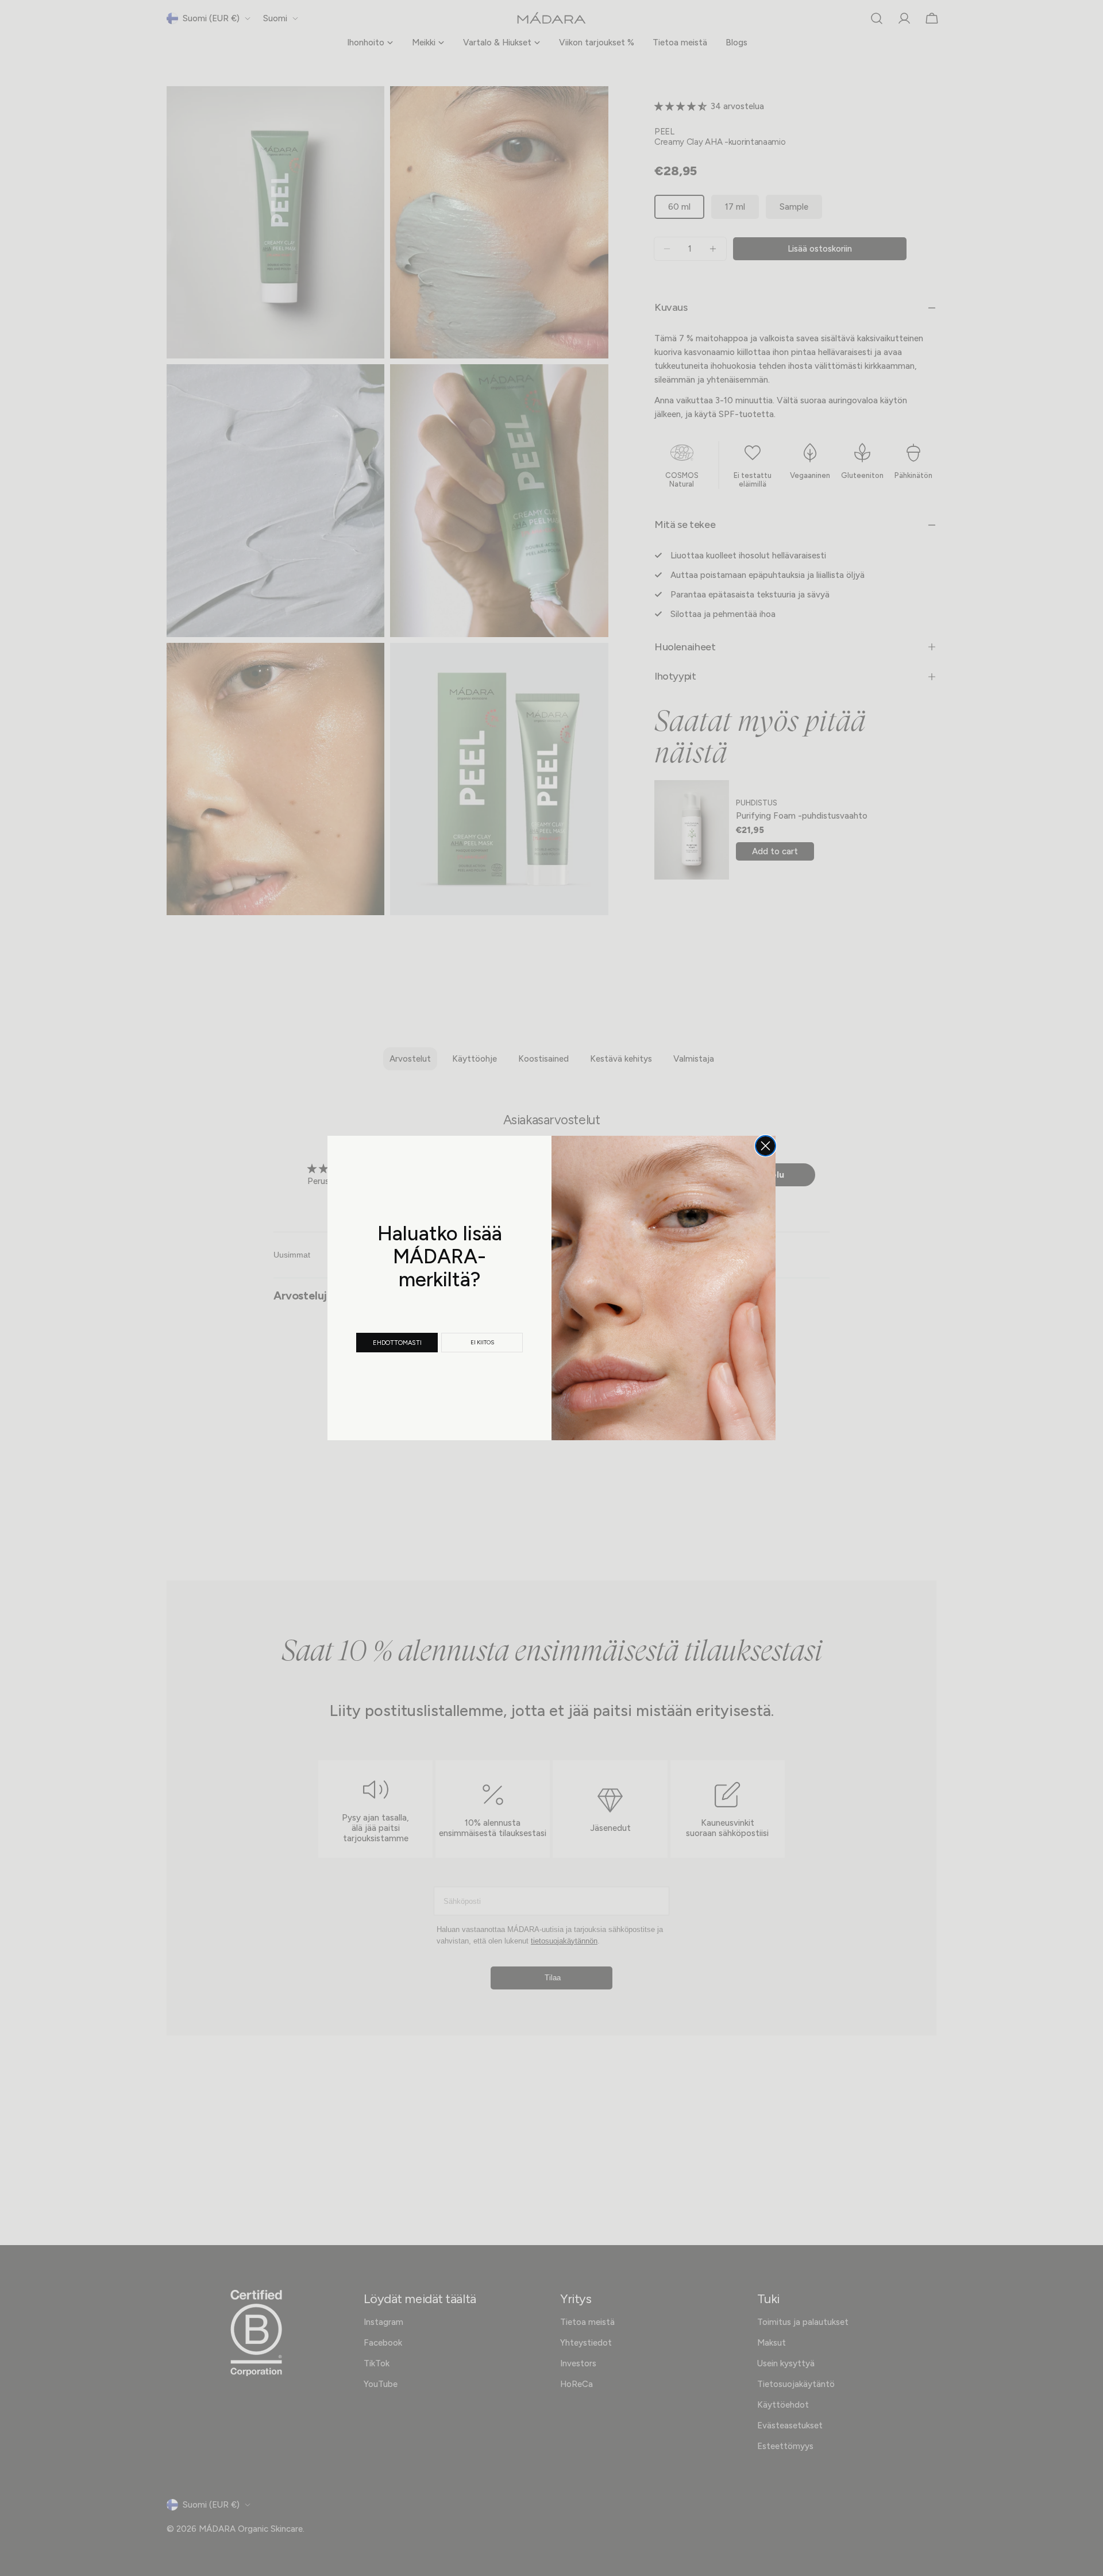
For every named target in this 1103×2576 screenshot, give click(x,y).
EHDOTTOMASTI (397, 1343)
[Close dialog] (765, 1146)
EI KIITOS (482, 1342)
